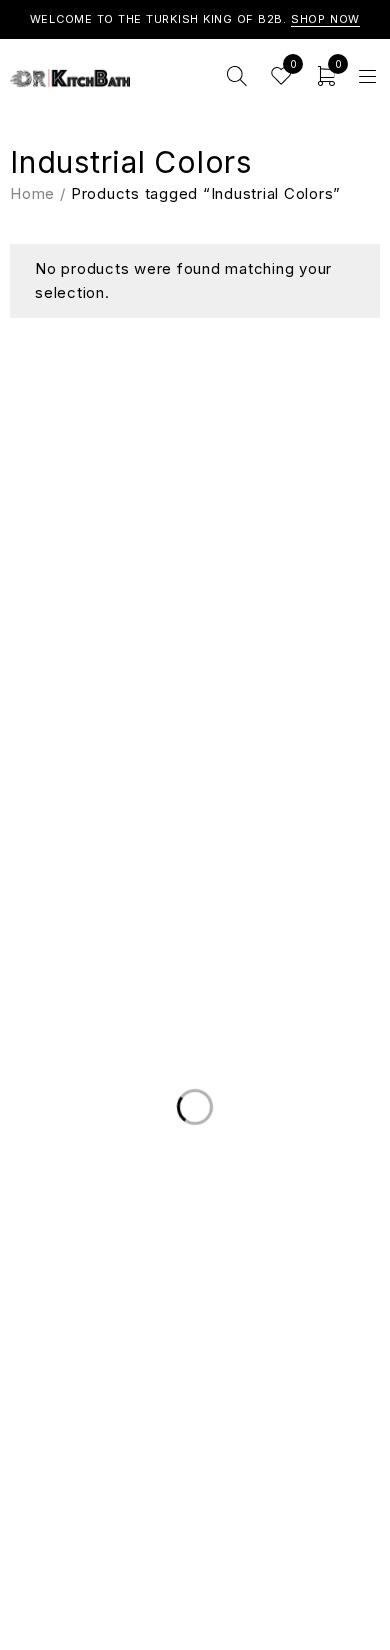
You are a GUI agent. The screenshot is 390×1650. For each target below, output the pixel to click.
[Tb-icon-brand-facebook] (135, 638)
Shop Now (326, 19)
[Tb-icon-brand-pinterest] (255, 638)
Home (32, 193)
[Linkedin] (175, 638)
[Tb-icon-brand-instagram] (215, 638)
